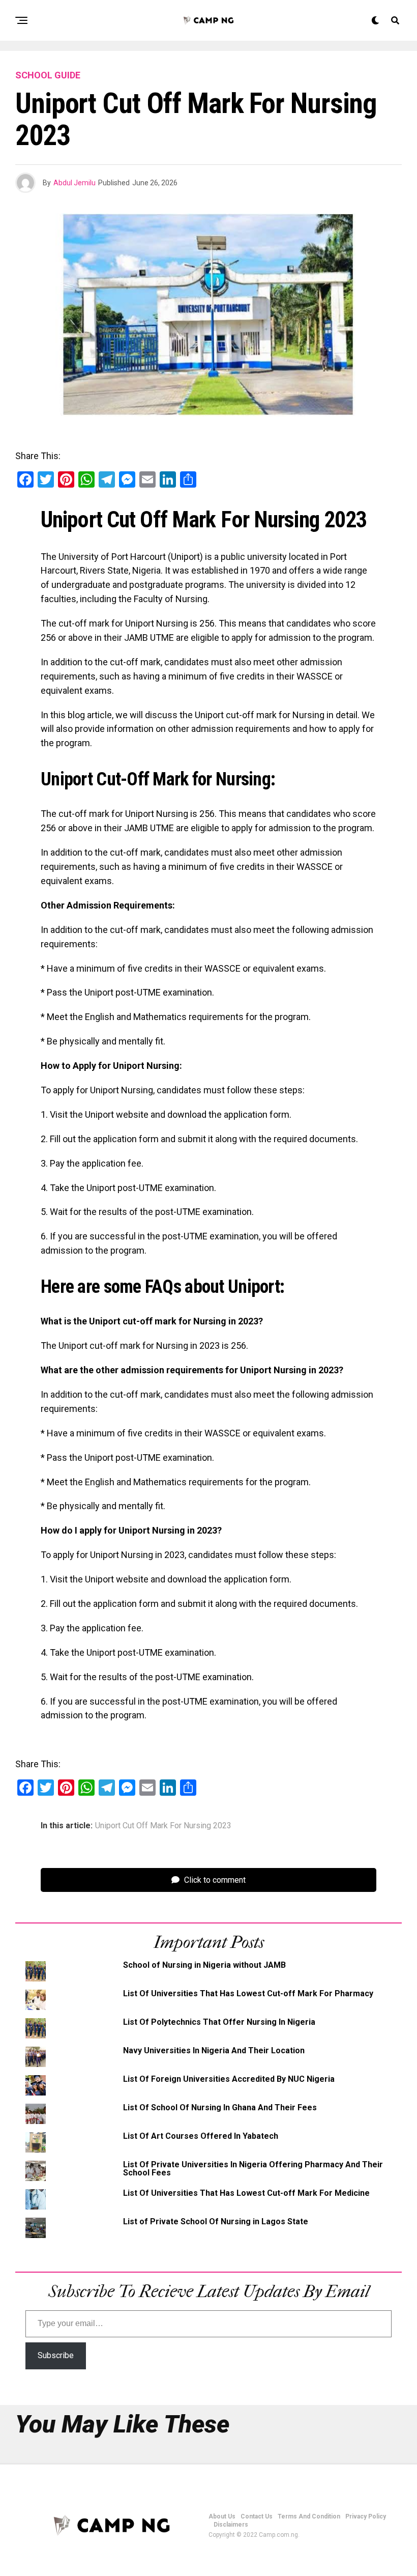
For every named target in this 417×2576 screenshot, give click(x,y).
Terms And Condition (309, 2516)
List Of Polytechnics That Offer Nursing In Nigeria (219, 2022)
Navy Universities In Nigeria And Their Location (214, 2050)
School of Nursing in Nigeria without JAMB (204, 1965)
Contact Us (257, 2516)
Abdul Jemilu (75, 183)
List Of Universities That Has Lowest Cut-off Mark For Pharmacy (248, 1993)
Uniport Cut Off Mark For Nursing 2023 (163, 1826)
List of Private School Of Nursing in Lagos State (216, 2221)
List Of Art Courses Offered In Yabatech (201, 2136)
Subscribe (56, 2355)
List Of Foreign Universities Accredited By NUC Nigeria (229, 2079)
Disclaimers (231, 2525)
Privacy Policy (366, 2516)
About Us (222, 2516)
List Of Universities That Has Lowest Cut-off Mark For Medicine (246, 2193)
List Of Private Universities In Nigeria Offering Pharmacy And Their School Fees (253, 2169)
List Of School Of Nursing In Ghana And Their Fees (220, 2107)
